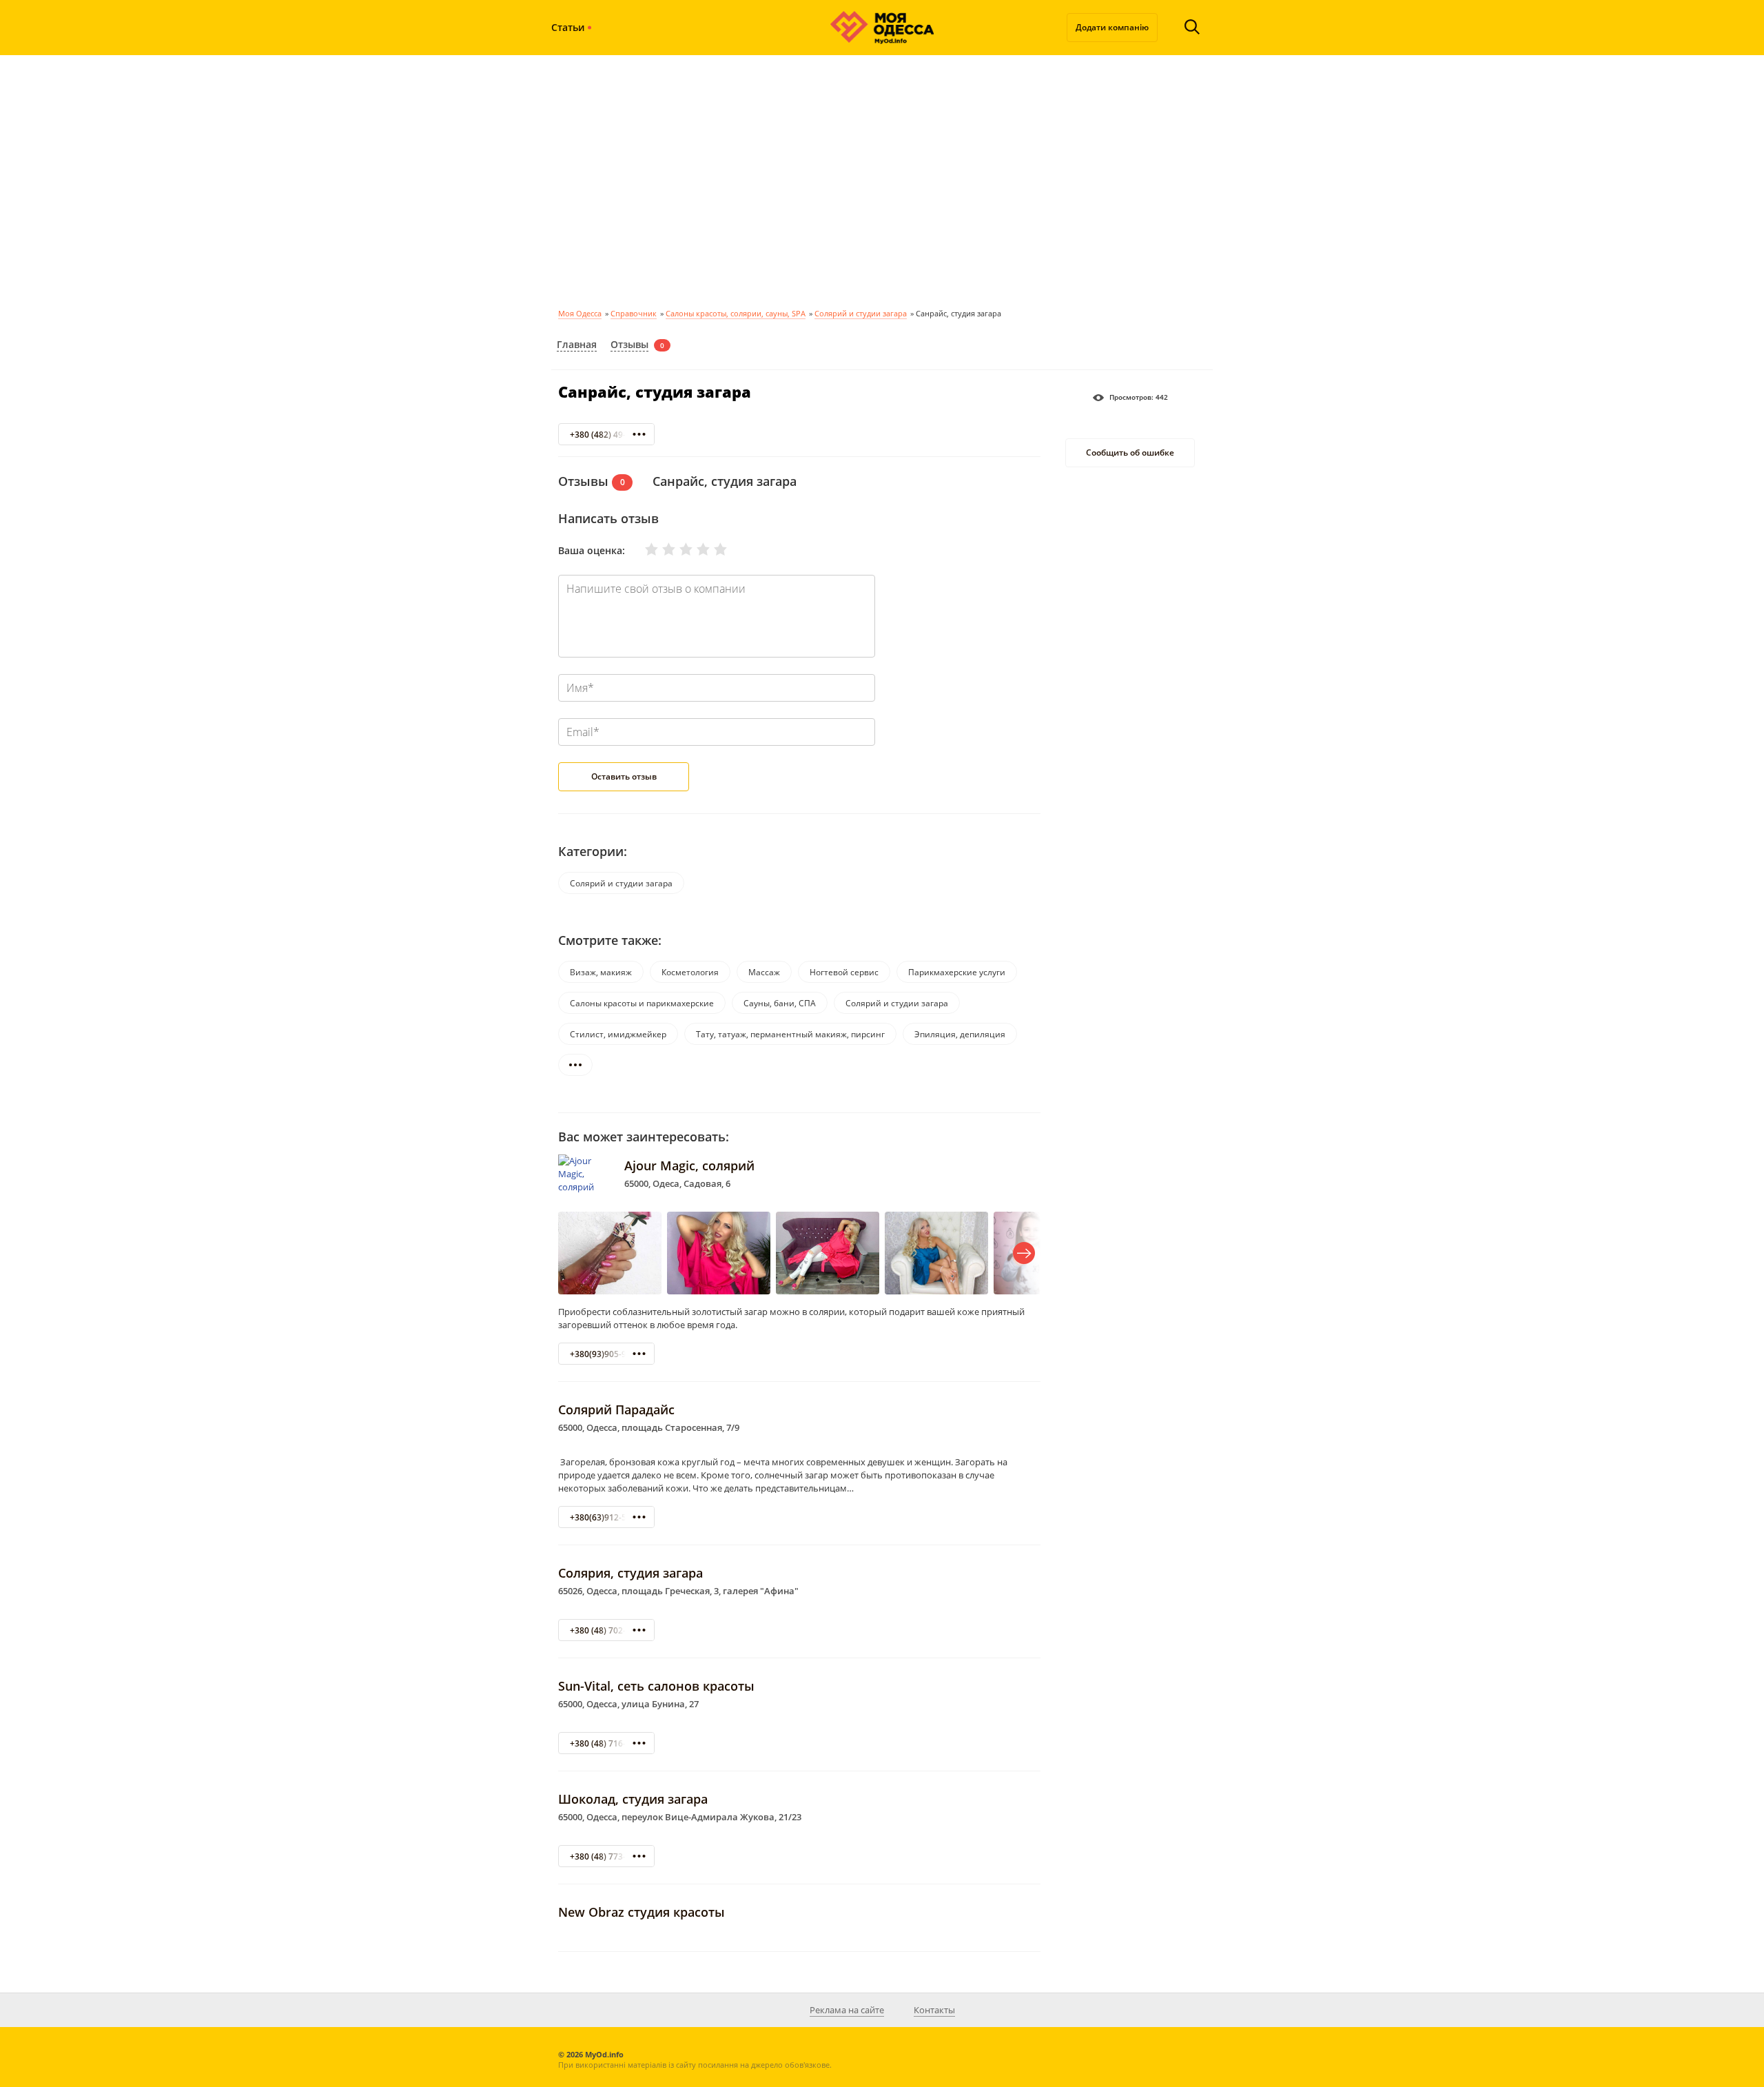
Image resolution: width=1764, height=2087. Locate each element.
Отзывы (629, 344)
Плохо (660, 549)
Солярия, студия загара (630, 1573)
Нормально (677, 549)
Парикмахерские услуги (957, 972)
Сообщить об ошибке (1130, 453)
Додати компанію (1112, 27)
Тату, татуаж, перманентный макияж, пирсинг (790, 1034)
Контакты (934, 2010)
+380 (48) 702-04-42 (609, 1630)
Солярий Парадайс (616, 1409)
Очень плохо (643, 549)
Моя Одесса (580, 313)
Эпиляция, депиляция (960, 1034)
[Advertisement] (882, 179)
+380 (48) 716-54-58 (609, 1743)
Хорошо (695, 549)
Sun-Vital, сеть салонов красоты (656, 1686)
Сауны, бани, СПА (780, 1003)
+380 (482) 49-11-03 (609, 435)
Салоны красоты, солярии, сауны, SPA (736, 313)
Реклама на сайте (847, 2010)
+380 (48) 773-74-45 (609, 1856)
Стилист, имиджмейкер (618, 1034)
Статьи (568, 27)
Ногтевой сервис (844, 972)
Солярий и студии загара (861, 313)
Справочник (634, 313)
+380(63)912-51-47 (607, 1517)
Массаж (764, 972)
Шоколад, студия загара (633, 1799)
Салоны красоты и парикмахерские (642, 1003)
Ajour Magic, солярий (689, 1165)
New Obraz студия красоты (642, 1912)
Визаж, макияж (601, 972)
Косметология (690, 972)
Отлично (712, 549)
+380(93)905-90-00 (607, 1354)
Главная (577, 344)
